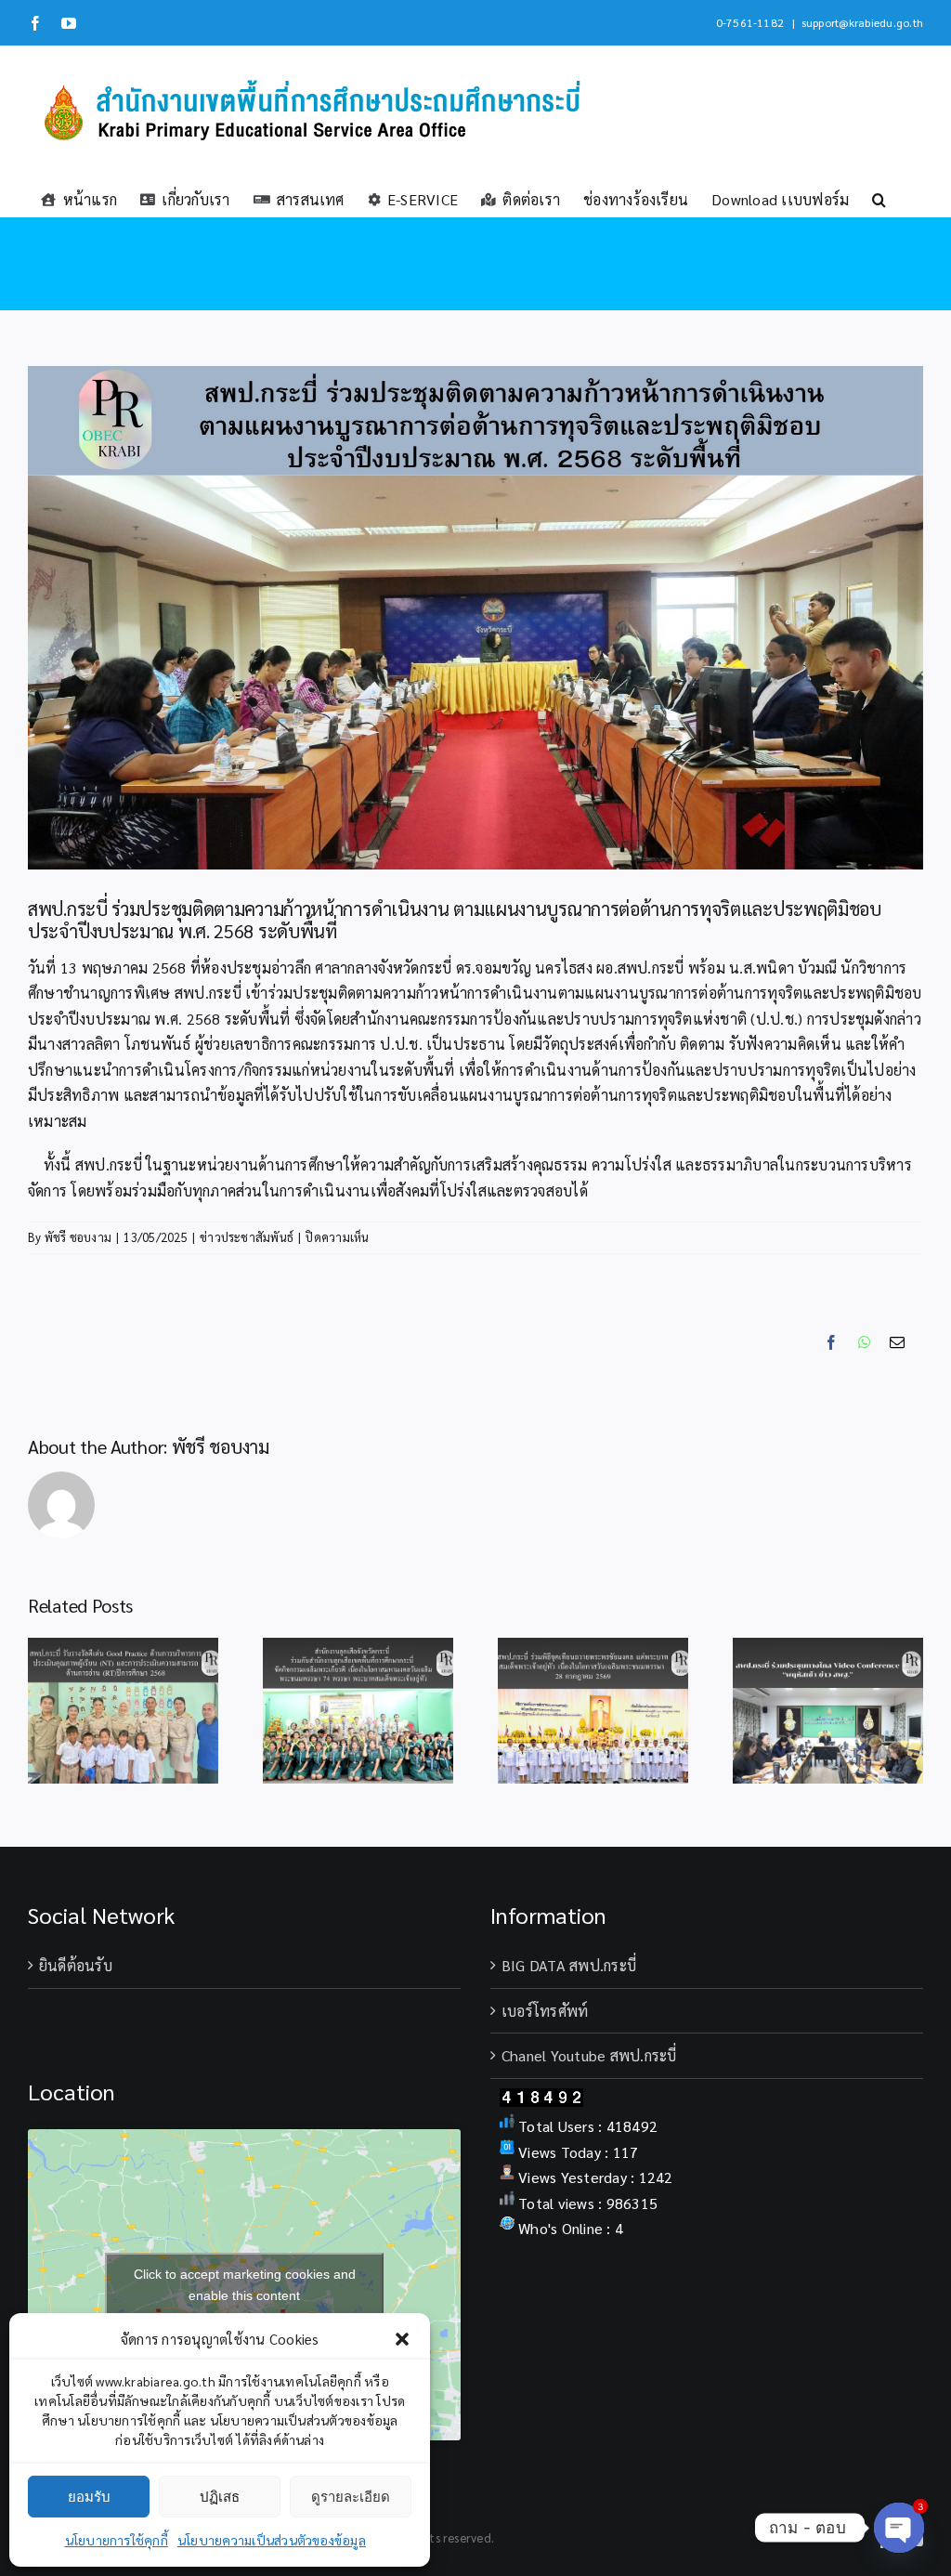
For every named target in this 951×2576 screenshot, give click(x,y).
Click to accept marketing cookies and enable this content (245, 2285)
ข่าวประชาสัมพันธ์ (247, 1237)
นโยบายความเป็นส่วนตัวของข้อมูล (272, 2540)
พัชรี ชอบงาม (78, 1237)
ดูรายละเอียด (351, 2497)
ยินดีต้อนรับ (76, 1965)
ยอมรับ (89, 2497)
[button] (402, 2339)
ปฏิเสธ (220, 2497)
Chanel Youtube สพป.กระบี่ (589, 2055)
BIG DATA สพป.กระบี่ (569, 1965)
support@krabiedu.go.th (862, 22)
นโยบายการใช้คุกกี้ (117, 2540)
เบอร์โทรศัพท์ (545, 2011)
